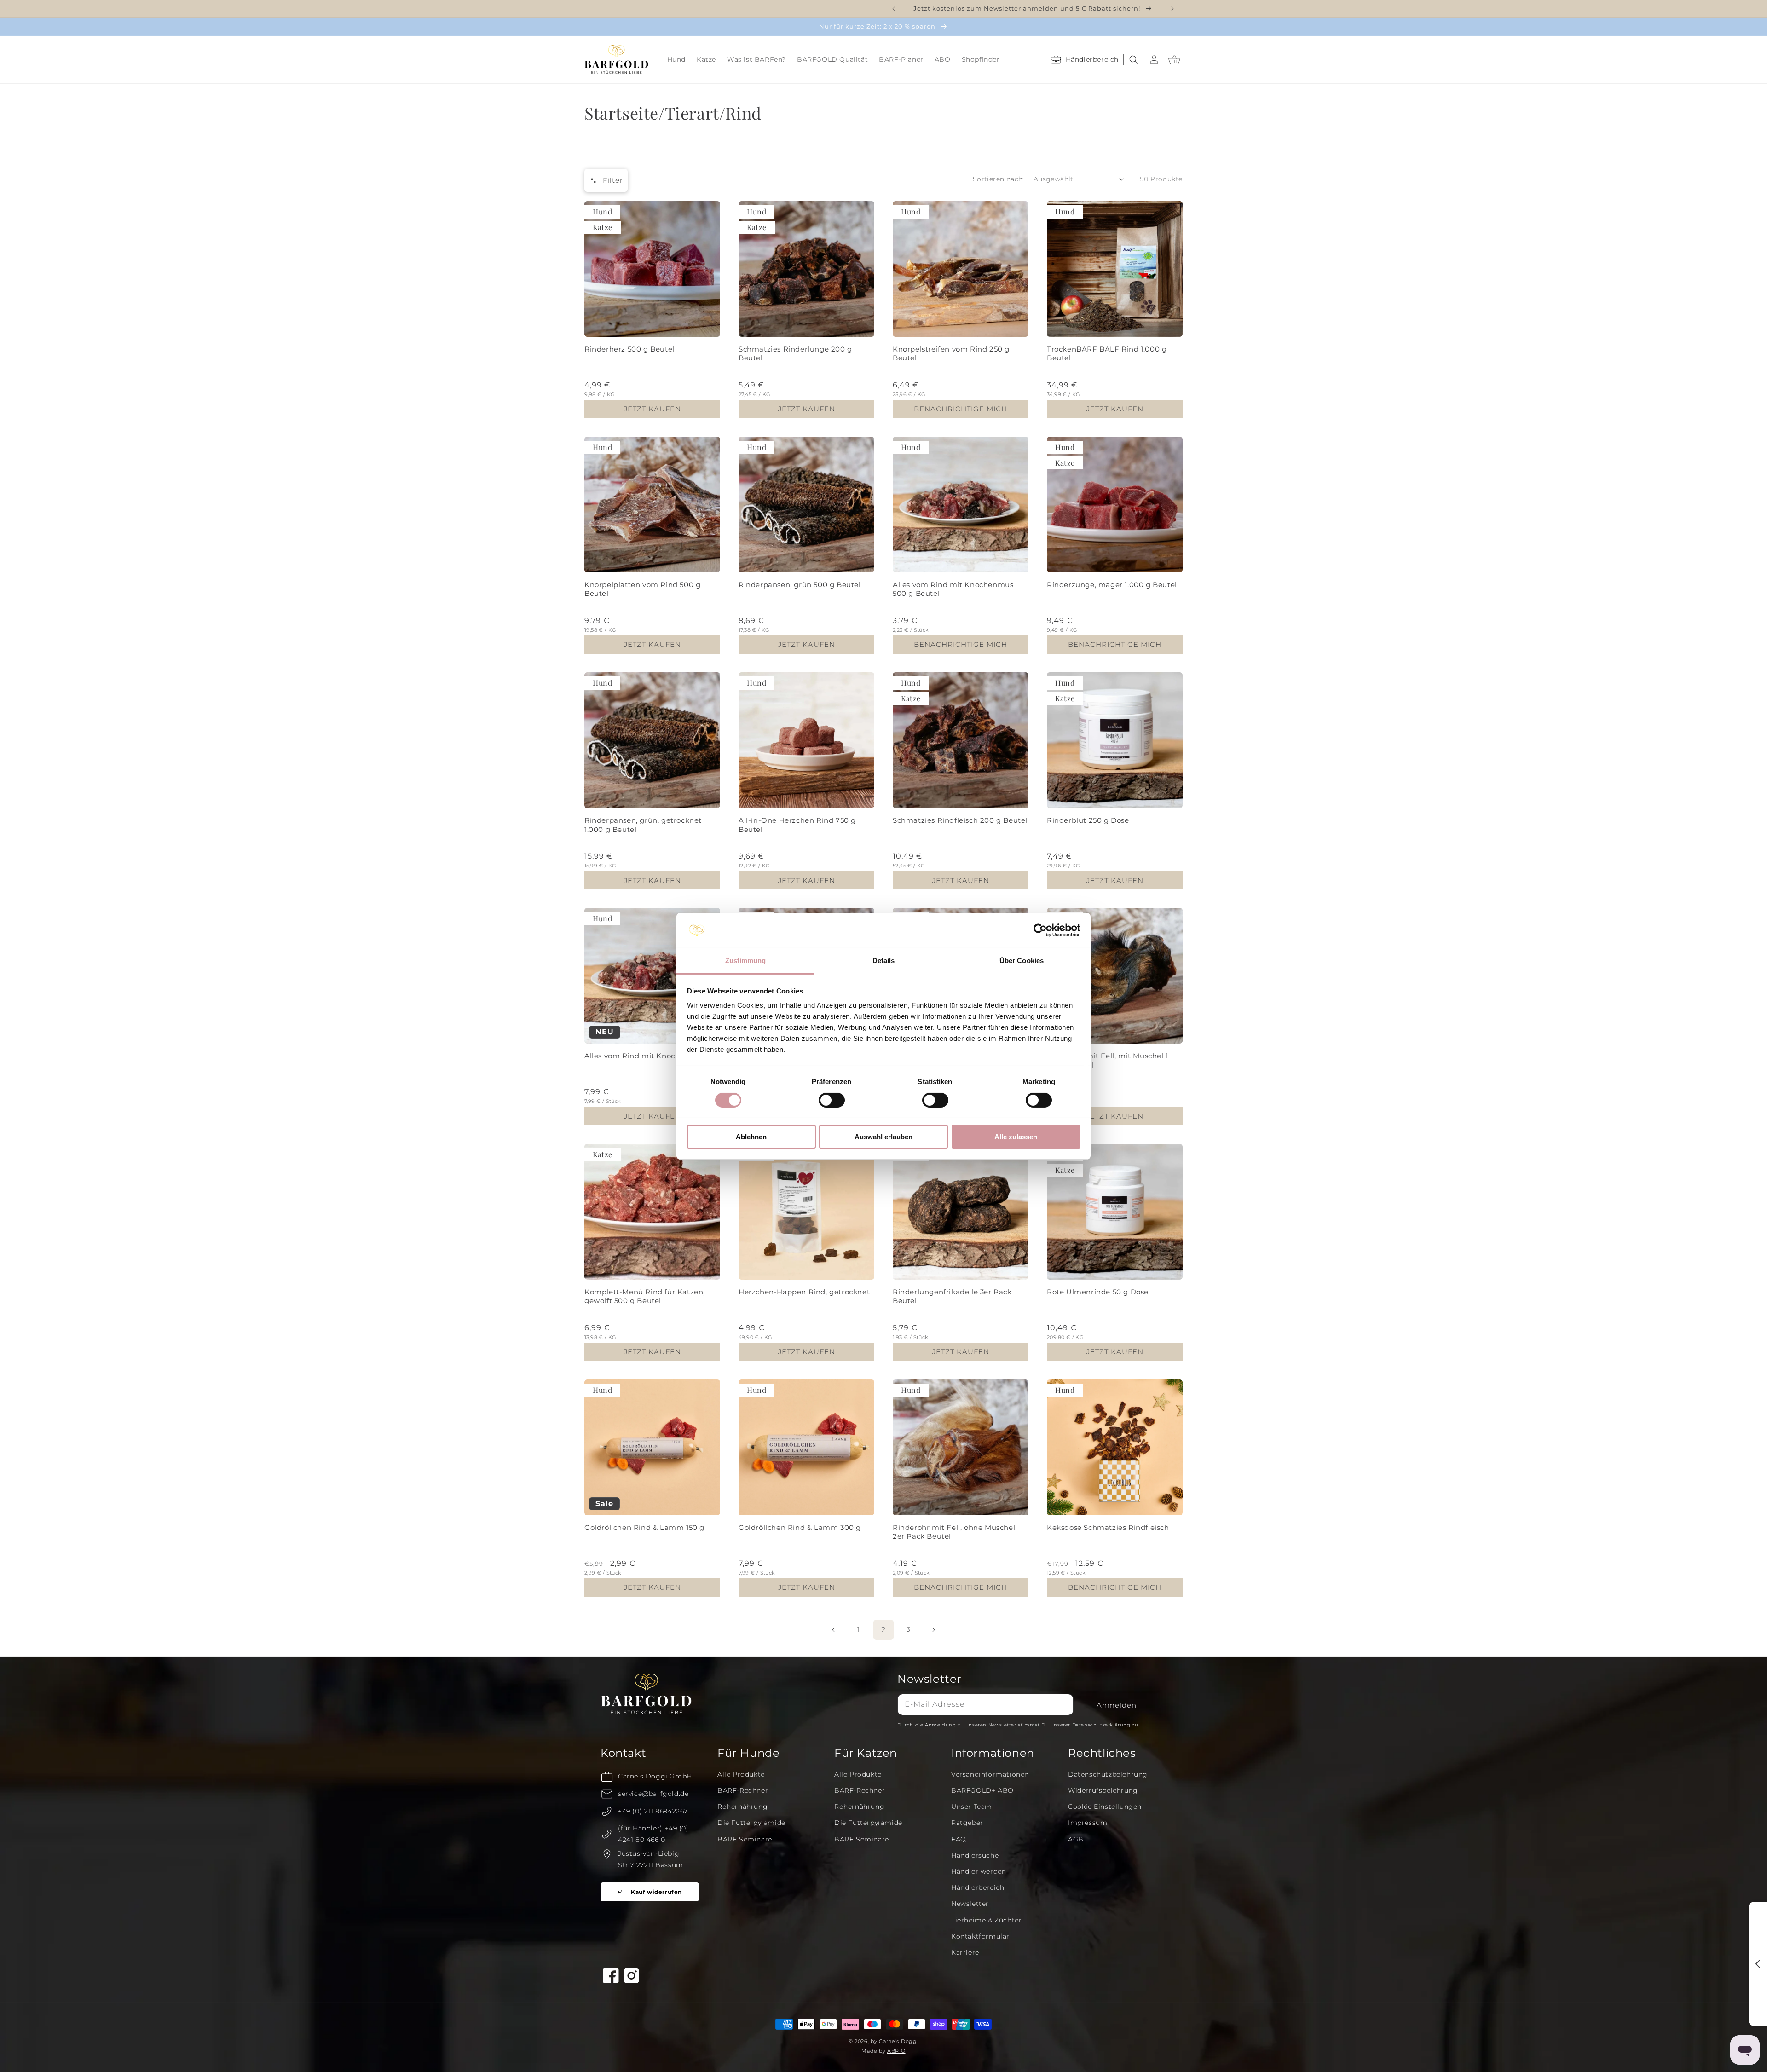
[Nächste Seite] (933, 1630)
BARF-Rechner (743, 1790)
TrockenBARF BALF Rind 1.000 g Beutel (1107, 354)
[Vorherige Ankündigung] (894, 9)
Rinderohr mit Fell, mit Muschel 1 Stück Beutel (1108, 1060)
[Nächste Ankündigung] (1172, 9)
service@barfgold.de (653, 1794)
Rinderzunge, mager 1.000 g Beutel (1112, 585)
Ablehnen (751, 1137)
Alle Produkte (741, 1774)
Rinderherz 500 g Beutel (629, 349)
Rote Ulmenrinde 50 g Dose (1098, 1292)
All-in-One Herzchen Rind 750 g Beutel (797, 825)
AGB (1076, 1839)
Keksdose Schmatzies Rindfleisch (1108, 1527)
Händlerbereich (978, 1887)
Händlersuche (975, 1855)
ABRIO (896, 2051)
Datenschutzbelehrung (1108, 1774)
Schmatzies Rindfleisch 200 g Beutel (960, 820)
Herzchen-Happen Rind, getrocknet (804, 1292)
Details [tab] (884, 961)
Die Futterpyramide (751, 1823)
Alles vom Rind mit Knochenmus (645, 1056)
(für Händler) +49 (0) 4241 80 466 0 (653, 1834)
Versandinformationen (990, 1774)
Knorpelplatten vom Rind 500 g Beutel (642, 589)
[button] (676, 59)
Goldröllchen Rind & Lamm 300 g (800, 1527)
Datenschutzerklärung (1101, 1725)
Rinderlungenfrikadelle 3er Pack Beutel (952, 1296)
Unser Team (972, 1807)
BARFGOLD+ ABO (982, 1790)
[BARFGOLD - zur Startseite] (617, 60)
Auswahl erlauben (883, 1137)
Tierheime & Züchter (986, 1920)
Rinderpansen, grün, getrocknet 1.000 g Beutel (643, 825)
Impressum (1088, 1823)
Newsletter (970, 1904)
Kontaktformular (980, 1936)
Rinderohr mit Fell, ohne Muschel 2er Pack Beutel (954, 1532)
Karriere (965, 1952)
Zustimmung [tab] (746, 961)
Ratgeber (967, 1823)
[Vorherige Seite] (834, 1630)
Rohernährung (742, 1807)
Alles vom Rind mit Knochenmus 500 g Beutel (953, 589)
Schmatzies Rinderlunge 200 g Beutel (795, 354)
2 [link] (883, 1630)
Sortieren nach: (999, 179)
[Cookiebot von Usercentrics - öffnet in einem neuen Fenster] (1040, 930)
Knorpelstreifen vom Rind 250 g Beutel (951, 354)
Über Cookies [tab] (1022, 961)
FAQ (959, 1839)
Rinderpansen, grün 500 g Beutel (800, 585)
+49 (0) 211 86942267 (653, 1811)
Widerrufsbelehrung (1103, 1790)
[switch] (832, 1100)
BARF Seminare (745, 1839)
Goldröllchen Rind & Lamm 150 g (644, 1527)
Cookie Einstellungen (1105, 1807)
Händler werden (979, 1871)
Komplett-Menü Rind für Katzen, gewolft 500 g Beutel (645, 1296)
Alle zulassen (1016, 1137)
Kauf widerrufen (656, 1892)
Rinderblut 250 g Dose (1088, 820)
